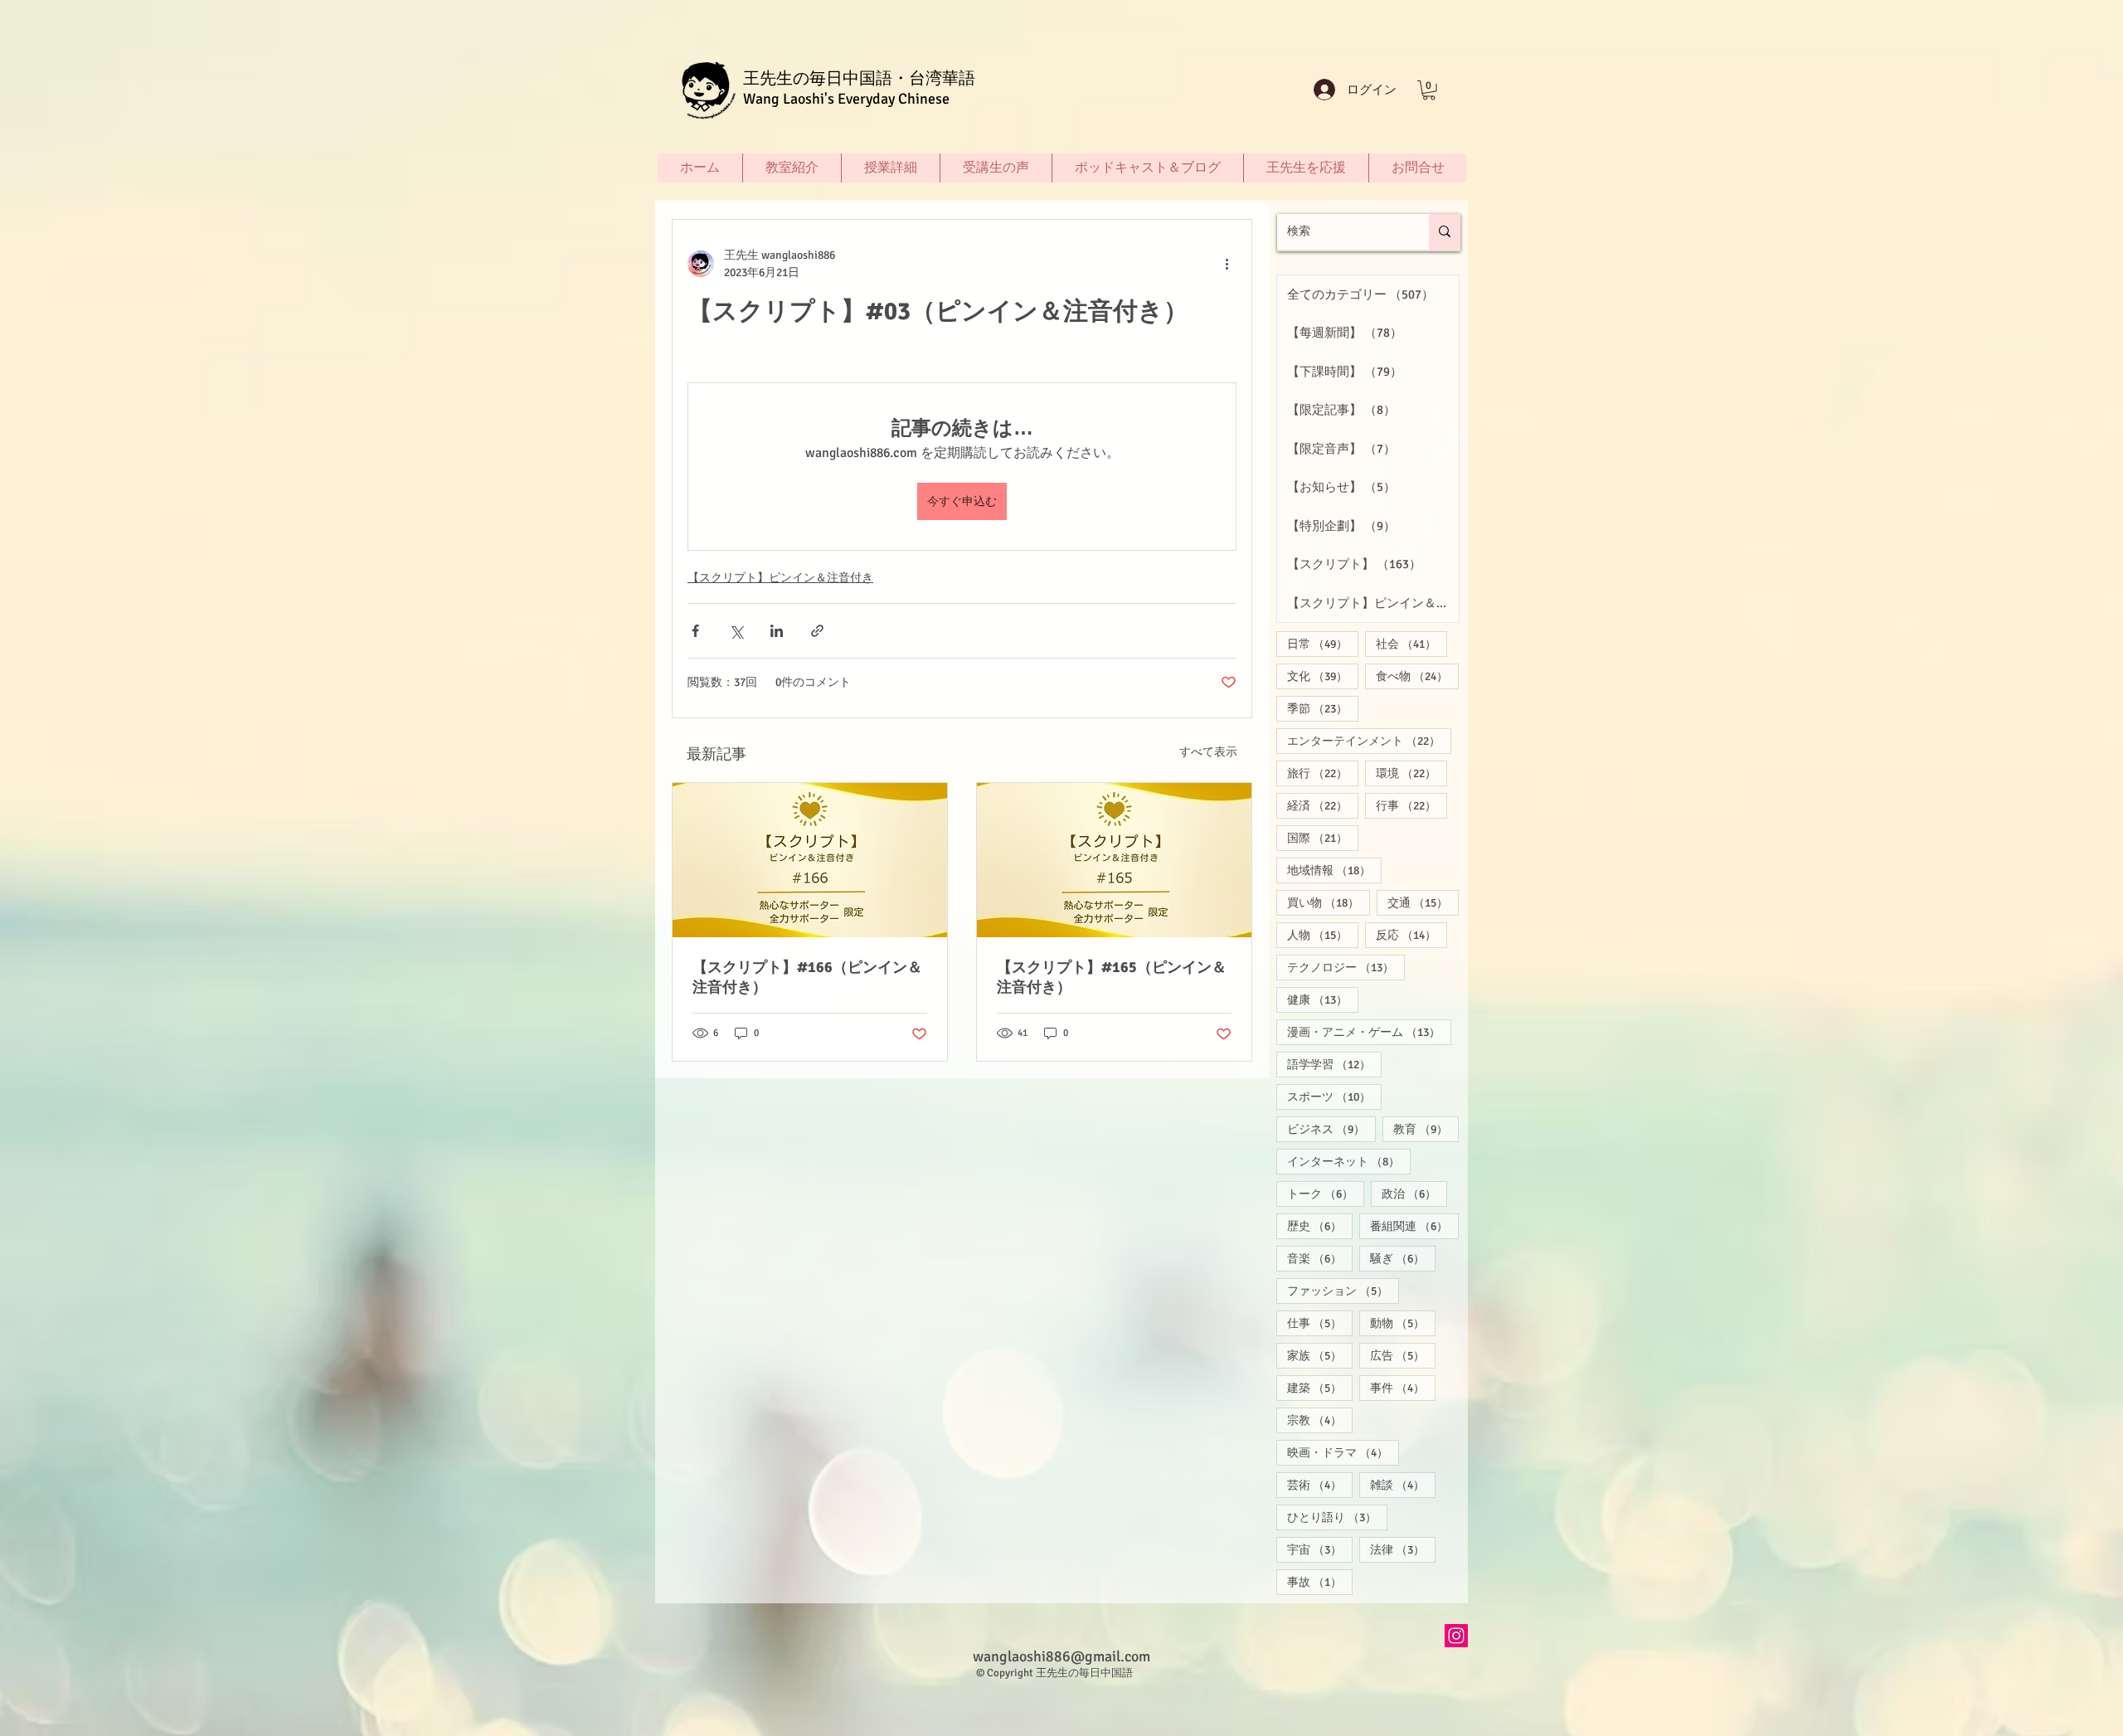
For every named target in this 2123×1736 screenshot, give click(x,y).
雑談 (1403, 1485)
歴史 (1320, 1226)
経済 (1323, 805)
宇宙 (1320, 1549)
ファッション (1343, 1291)
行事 (1411, 805)
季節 (1323, 708)
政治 (1414, 1194)
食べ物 (1417, 676)
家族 (1320, 1355)
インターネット (1349, 1161)
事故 (1320, 1582)
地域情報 (1334, 870)
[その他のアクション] (1227, 264)
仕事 (1320, 1323)
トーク (1326, 1194)
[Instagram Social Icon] (1456, 1636)
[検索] (1445, 232)
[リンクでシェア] (817, 631)
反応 (1411, 935)
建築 (1320, 1388)
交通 (1423, 902)
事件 (1403, 1388)
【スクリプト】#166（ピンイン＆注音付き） (807, 977)
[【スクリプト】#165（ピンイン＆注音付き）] (1114, 860)
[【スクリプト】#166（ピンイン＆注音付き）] (810, 860)
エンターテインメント (1369, 741)
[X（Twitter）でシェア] (736, 631)
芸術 (1320, 1485)
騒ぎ (1403, 1258)
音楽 (1320, 1258)
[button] (1429, 90)
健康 (1323, 999)
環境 (1411, 773)
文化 (1323, 676)
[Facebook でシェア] (695, 631)
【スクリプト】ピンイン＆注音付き (780, 578)
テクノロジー (1346, 967)
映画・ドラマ (1343, 1452)
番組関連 (1414, 1226)
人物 (1323, 935)
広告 (1403, 1355)
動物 (1403, 1323)
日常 (1323, 644)
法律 (1403, 1549)
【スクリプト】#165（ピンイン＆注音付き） (1112, 977)
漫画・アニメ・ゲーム (1369, 1032)
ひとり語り (1337, 1517)
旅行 (1323, 773)
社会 (1411, 644)
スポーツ (1334, 1097)
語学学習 (1334, 1064)
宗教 (1320, 1420)
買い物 (1329, 902)
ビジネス (1331, 1129)
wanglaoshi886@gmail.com (1061, 1656)
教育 (1426, 1129)
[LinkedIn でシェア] (777, 631)
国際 (1323, 838)
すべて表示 (1208, 752)
